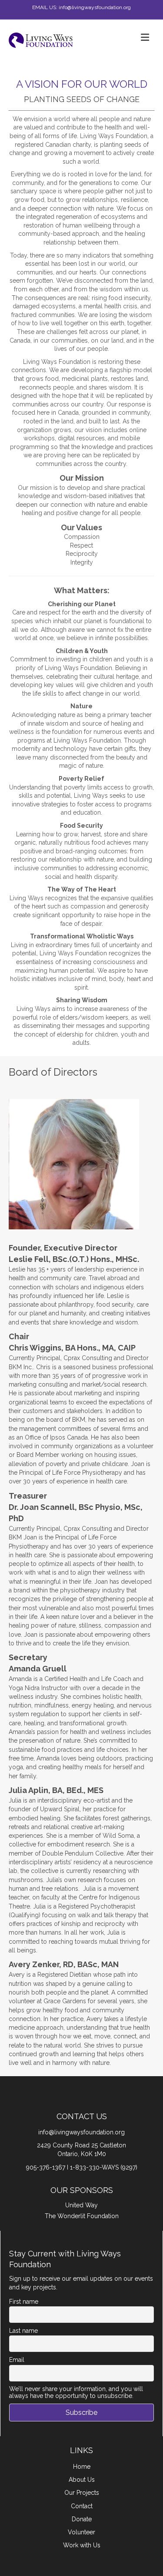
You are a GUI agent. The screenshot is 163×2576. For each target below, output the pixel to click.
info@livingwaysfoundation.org (81, 2132)
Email (17, 2360)
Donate (82, 2519)
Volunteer (81, 2532)
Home (82, 2467)
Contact (82, 2506)
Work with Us (82, 2545)
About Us (82, 2480)
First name (24, 2302)
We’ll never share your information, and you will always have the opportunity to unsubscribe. (76, 2392)
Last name (23, 2331)
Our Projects (82, 2493)
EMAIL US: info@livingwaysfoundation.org (81, 7)
